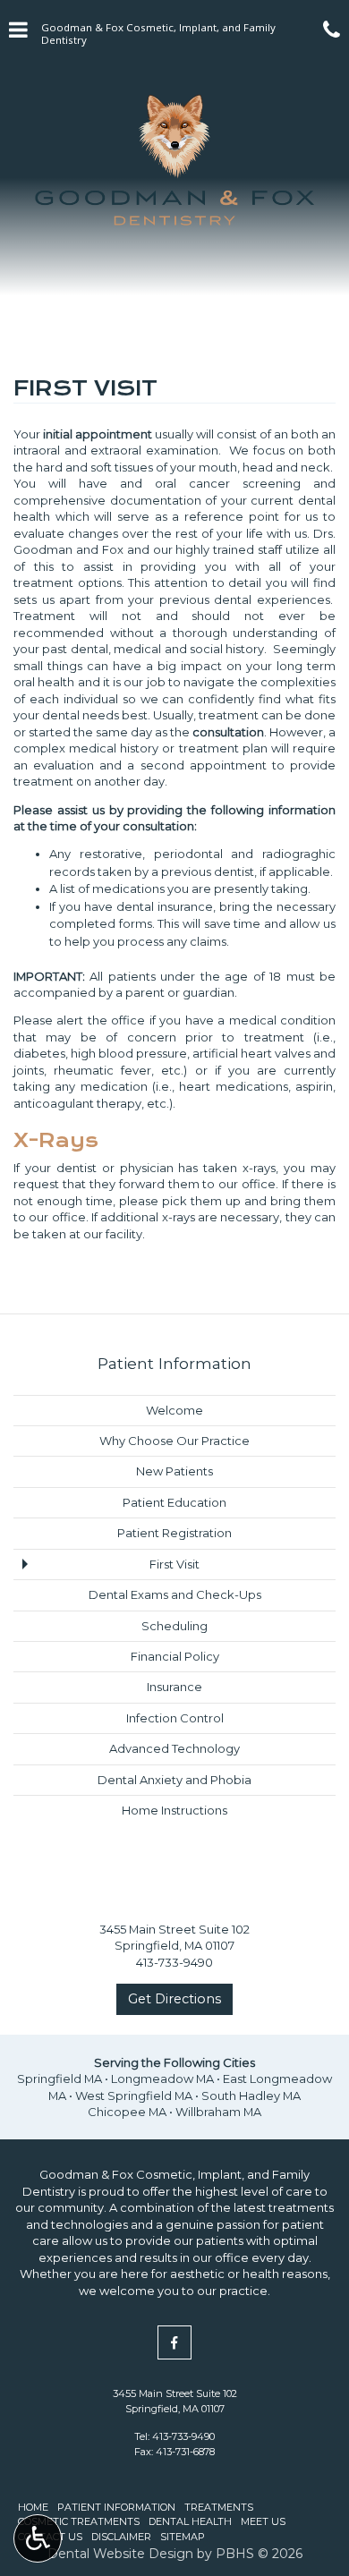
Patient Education (174, 1502)
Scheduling (174, 1626)
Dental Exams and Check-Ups (175, 1594)
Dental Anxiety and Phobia (174, 1780)
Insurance (174, 1687)
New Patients (174, 1471)
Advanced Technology (174, 1748)
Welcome (174, 1410)
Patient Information (174, 1363)
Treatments (219, 2507)
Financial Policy (175, 1656)
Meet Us (263, 2521)
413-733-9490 (183, 2436)
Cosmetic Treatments (79, 2521)
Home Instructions (174, 1810)
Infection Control (175, 1718)
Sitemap (183, 2537)
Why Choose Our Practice (174, 1441)
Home (33, 2507)
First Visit (174, 1564)
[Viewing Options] (38, 2538)
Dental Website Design (120, 2554)
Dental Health (190, 2521)
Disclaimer (121, 2537)
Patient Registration (174, 1533)
